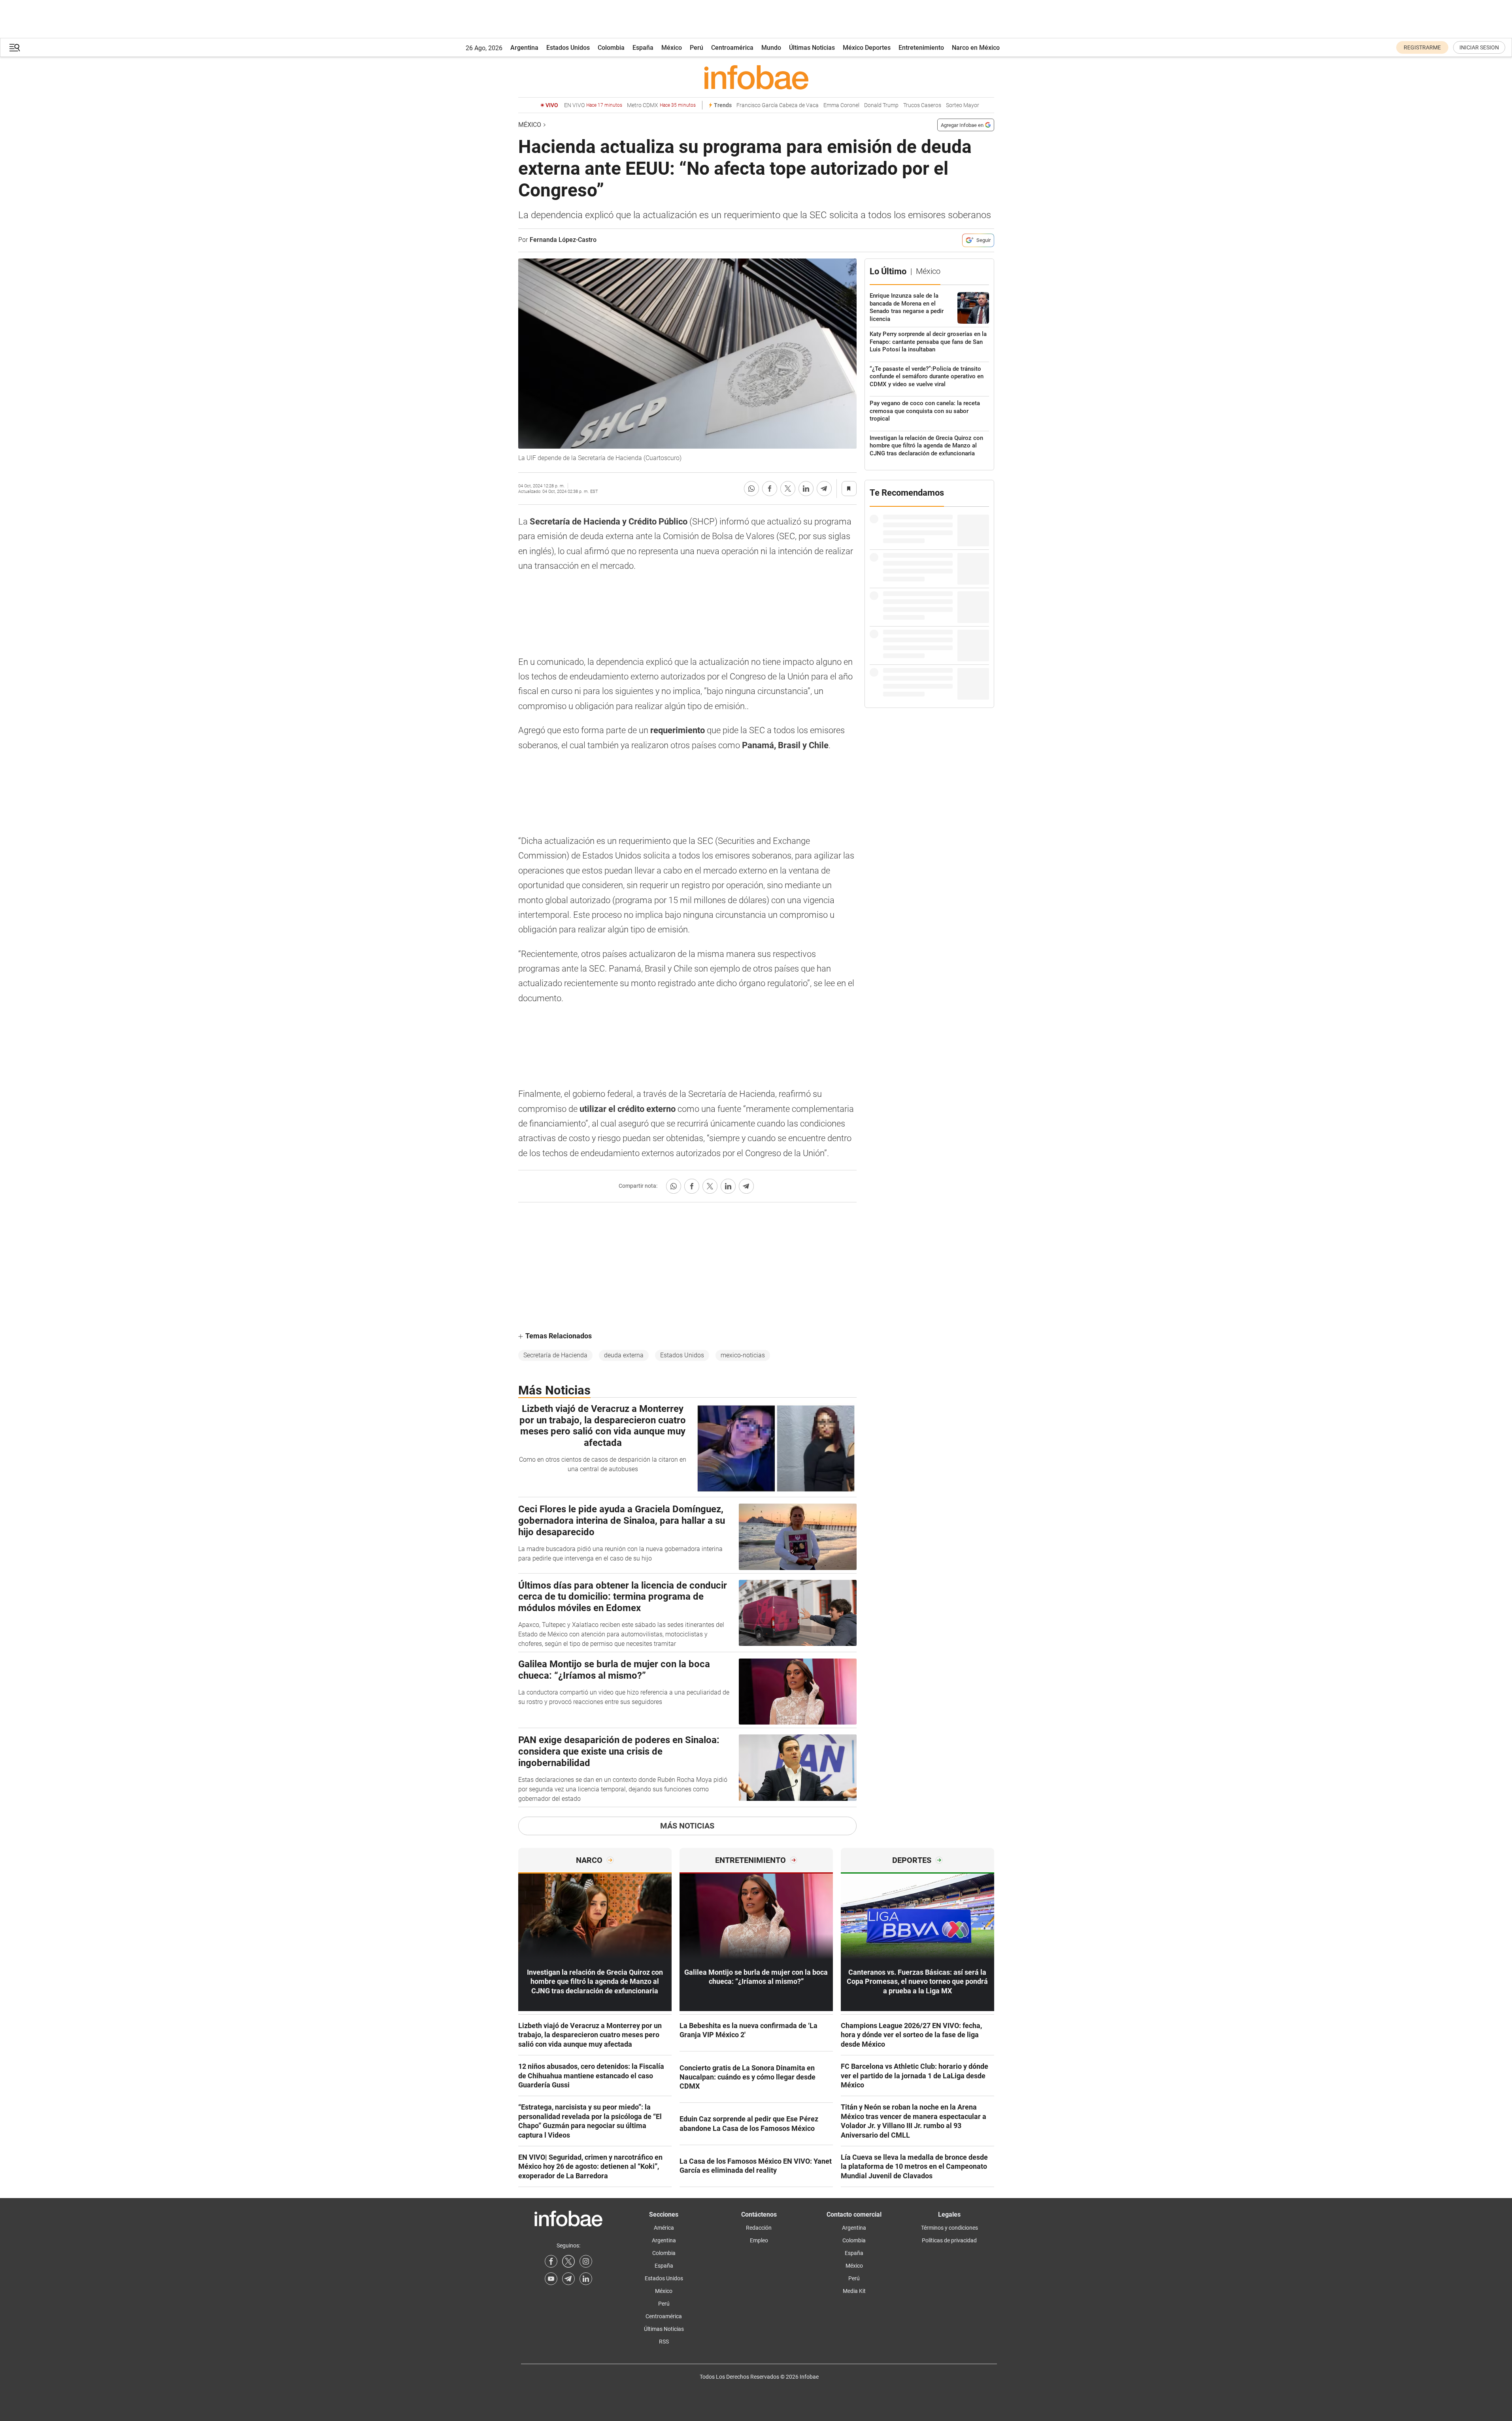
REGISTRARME (1422, 47)
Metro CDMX (661, 105)
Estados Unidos (568, 48)
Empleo (759, 2240)
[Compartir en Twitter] (788, 489)
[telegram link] (568, 2279)
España (643, 48)
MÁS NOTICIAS (687, 1826)
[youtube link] (551, 2279)
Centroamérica (732, 48)
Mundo (771, 48)
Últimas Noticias (812, 48)
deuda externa (624, 1355)
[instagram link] (586, 2261)
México (672, 48)
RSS (664, 2342)
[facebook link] (551, 2261)
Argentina (524, 48)
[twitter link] (568, 2261)
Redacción (759, 2228)
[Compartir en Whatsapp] (751, 489)
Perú (697, 48)
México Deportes (867, 48)
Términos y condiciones (949, 2228)
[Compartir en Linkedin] (806, 489)
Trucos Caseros (922, 105)
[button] (15, 48)
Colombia (611, 48)
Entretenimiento (921, 48)
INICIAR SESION (1479, 47)
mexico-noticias (743, 1355)
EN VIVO (593, 105)
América (664, 2228)
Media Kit (854, 2291)
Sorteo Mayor (963, 105)
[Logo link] (756, 77)
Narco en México (976, 48)
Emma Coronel (841, 105)
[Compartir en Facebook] (770, 489)
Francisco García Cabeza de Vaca (778, 105)
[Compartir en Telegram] (824, 489)
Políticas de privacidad (949, 2240)
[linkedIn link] (586, 2279)
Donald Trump (881, 105)
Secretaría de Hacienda (555, 1355)
